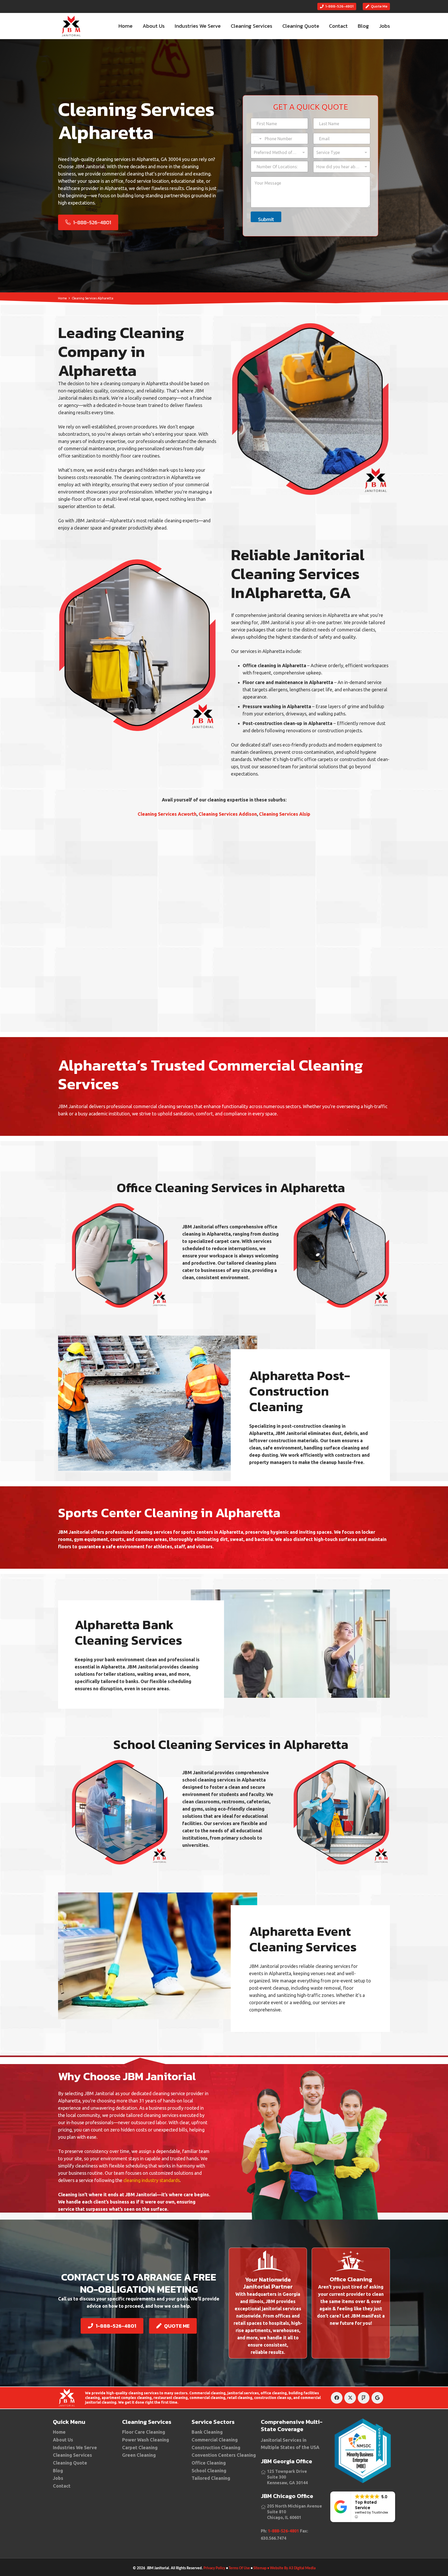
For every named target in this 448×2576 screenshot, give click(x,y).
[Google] (377, 2398)
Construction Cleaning (216, 2447)
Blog (58, 2471)
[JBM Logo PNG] (71, 26)
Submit (266, 219)
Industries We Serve (75, 2447)
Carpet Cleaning (140, 2447)
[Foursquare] (364, 2398)
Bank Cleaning (207, 2432)
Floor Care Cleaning (144, 2432)
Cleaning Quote (70, 2463)
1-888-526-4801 (283, 2531)
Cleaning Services (72, 2455)
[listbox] (279, 153)
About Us (63, 2440)
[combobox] (342, 153)
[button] (225, 26)
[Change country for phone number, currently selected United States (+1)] (257, 139)
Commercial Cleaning (215, 2440)
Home (59, 2432)
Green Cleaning (139, 2455)
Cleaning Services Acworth (167, 814)
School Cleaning (209, 2471)
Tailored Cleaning (211, 2478)
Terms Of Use (239, 2568)
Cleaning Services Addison (228, 814)
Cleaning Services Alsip (285, 814)
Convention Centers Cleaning (224, 2455)
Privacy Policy (214, 2568)
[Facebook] (337, 2398)
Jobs (58, 2478)
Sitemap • (261, 2568)
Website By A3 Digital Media (293, 2568)
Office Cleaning (209, 2463)
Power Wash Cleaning (146, 2440)
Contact (62, 2486)
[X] (350, 2398)
